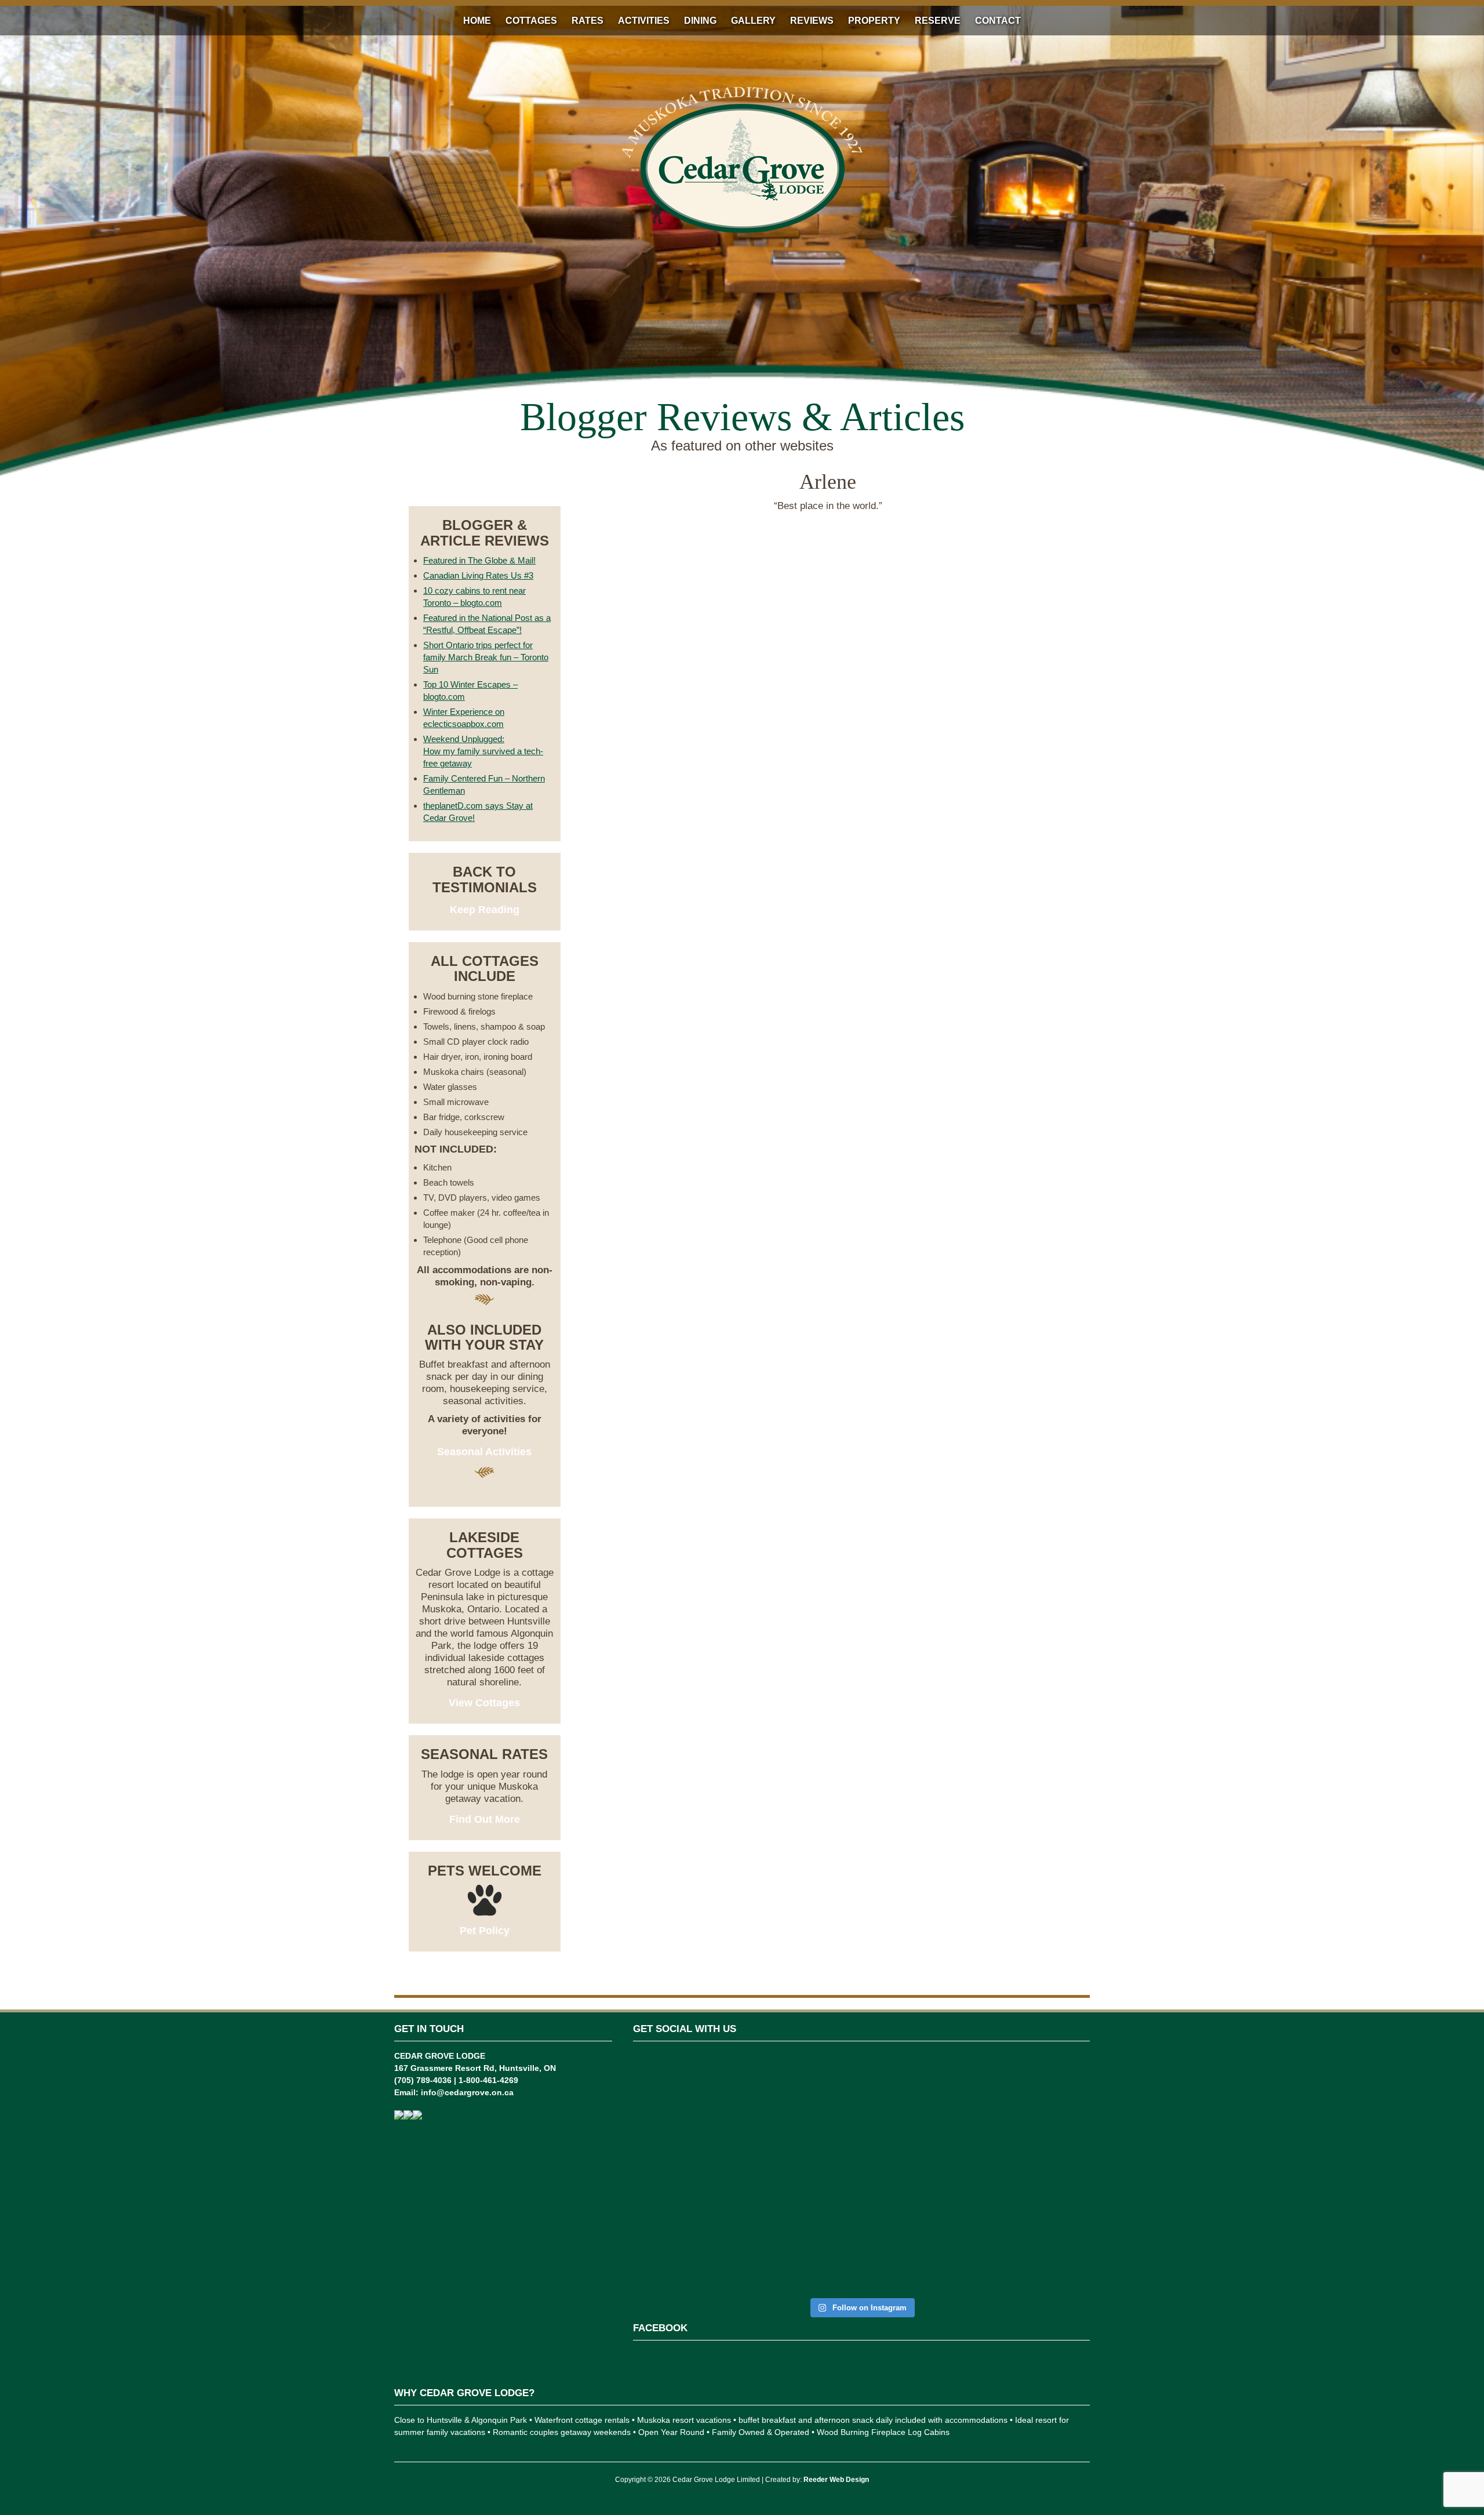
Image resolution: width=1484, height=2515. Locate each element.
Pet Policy (485, 1931)
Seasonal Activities (484, 1452)
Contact (998, 21)
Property (874, 21)
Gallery (753, 21)
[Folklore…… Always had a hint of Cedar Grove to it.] (900, 2142)
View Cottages (484, 1703)
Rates (588, 21)
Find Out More (485, 1819)
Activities (644, 21)
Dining (700, 21)
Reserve (938, 21)
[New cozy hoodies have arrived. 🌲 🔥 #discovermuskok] (823, 2130)
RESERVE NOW (484, 482)
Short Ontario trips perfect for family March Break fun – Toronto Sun (486, 657)
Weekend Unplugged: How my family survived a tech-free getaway (483, 751)
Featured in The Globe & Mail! (479, 560)
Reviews (812, 21)
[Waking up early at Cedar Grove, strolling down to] (1054, 2173)
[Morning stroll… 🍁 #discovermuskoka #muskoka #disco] (977, 2118)
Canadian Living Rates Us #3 (478, 575)
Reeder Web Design (836, 2480)
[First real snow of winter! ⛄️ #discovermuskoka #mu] (746, 2118)
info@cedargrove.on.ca (467, 2092)
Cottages (531, 21)
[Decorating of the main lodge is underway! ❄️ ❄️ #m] (669, 2112)
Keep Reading (485, 910)
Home (477, 21)
